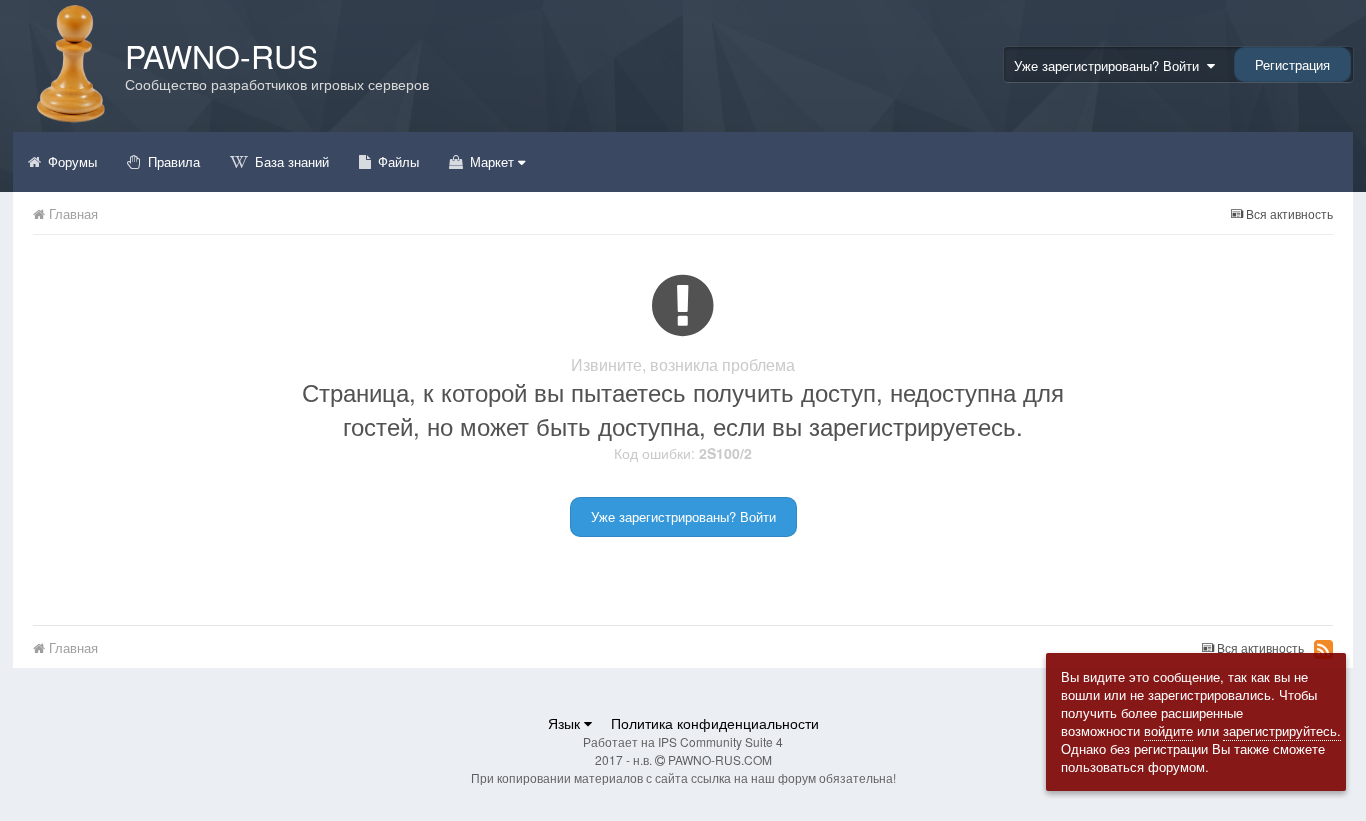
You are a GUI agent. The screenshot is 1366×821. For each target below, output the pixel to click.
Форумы (70, 161)
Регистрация (1292, 64)
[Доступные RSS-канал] (1323, 649)
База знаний (290, 161)
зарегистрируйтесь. (1282, 730)
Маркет (492, 161)
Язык (566, 723)
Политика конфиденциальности (715, 723)
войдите (1168, 730)
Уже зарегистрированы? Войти (1110, 65)
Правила (172, 161)
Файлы (396, 161)
